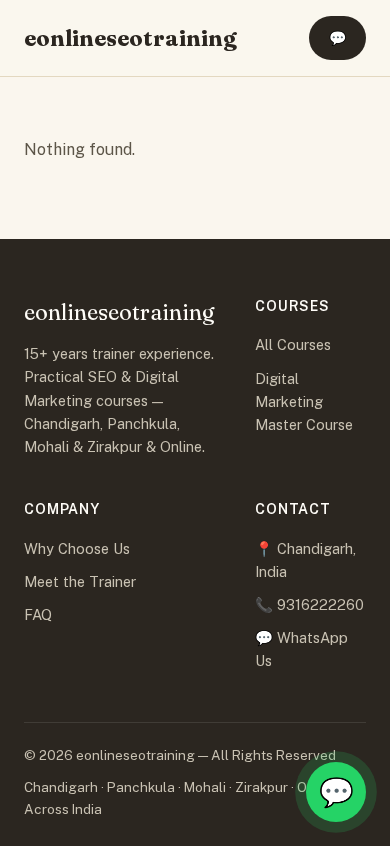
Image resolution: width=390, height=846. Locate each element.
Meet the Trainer (80, 581)
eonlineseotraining (130, 38)
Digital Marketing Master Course (304, 401)
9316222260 (320, 604)
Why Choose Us (77, 548)
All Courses (293, 344)
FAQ (38, 614)
